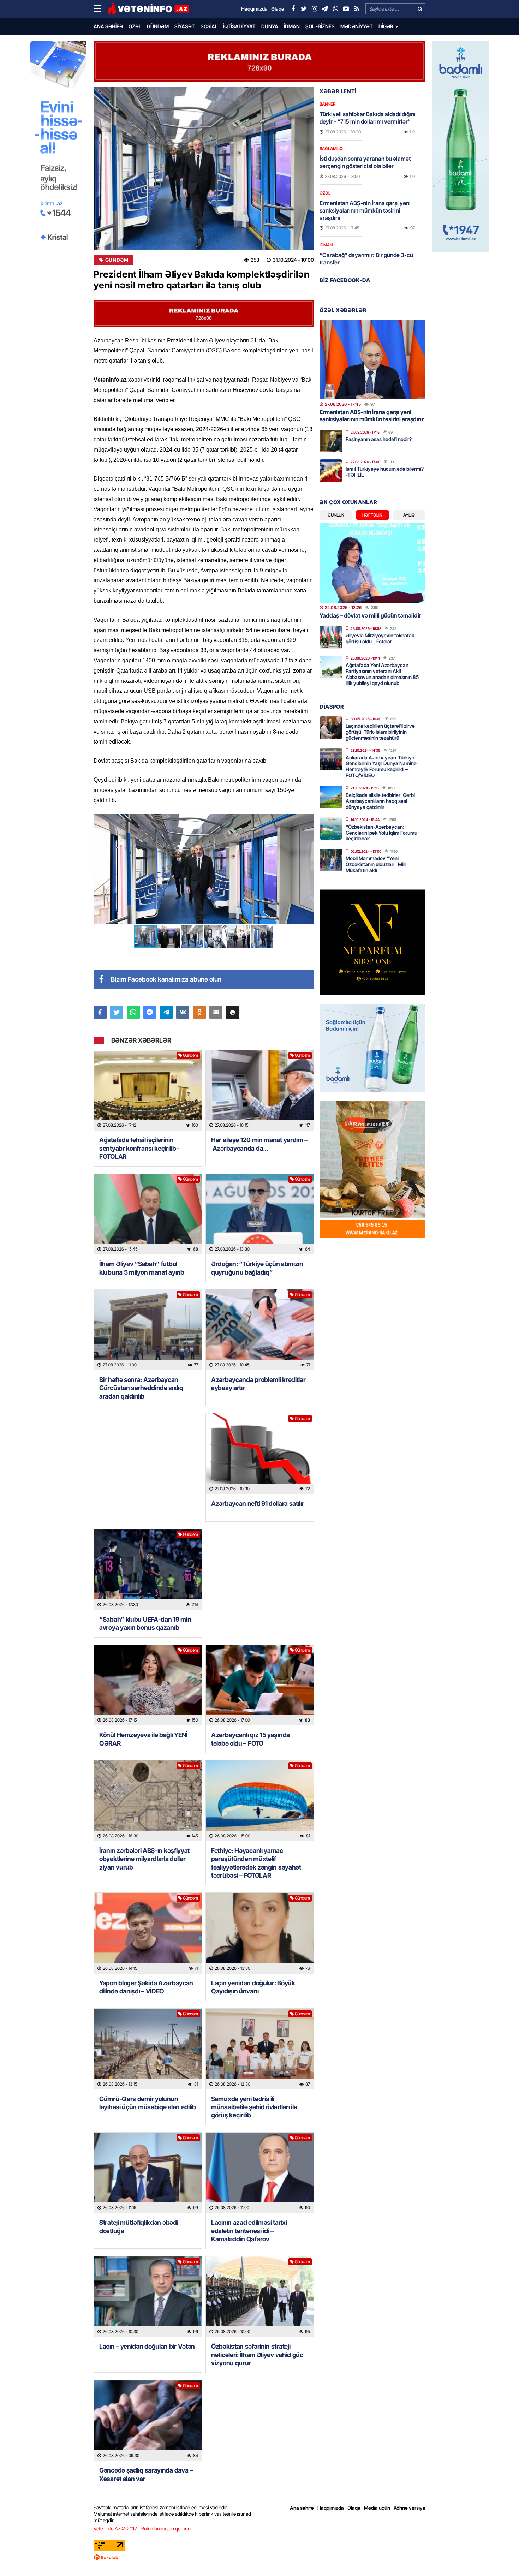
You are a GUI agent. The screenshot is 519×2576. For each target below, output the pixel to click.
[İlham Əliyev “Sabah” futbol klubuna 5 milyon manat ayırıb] (148, 1214)
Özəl (135, 26)
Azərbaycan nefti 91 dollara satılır (258, 1504)
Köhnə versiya (410, 2508)
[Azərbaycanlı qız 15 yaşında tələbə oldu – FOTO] (260, 1685)
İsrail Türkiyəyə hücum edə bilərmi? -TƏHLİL (385, 472)
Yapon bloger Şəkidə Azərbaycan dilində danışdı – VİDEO (146, 1987)
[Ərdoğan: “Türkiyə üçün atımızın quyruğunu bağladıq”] (260, 1214)
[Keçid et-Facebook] (293, 9)
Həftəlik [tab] (372, 515)
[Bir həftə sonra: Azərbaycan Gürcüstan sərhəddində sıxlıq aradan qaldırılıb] (148, 1330)
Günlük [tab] (336, 515)
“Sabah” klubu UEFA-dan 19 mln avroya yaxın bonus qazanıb (145, 1623)
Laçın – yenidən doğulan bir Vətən (147, 2346)
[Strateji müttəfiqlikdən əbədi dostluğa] (148, 2173)
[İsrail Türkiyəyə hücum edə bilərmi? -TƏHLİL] (331, 471)
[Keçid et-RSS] (357, 9)
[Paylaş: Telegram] (166, 1012)
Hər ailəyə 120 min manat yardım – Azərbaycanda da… (259, 1144)
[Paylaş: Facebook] (100, 1012)
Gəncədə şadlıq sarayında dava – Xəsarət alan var (146, 2474)
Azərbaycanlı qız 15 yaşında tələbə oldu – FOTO (250, 1739)
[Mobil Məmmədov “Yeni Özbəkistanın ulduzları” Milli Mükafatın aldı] (331, 860)
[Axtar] (420, 9)
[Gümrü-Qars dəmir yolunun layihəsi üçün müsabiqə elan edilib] (148, 2049)
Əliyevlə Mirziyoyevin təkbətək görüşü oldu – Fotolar (380, 638)
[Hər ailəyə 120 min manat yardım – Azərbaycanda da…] (260, 1090)
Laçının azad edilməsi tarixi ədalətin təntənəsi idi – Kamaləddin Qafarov (249, 2231)
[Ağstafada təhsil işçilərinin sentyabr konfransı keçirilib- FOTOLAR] (148, 1090)
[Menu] (101, 9)
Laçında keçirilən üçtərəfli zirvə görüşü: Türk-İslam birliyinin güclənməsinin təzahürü (380, 732)
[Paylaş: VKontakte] (183, 1012)
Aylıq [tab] (409, 515)
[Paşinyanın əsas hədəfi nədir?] (331, 441)
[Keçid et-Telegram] (325, 9)
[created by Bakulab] (259, 2557)
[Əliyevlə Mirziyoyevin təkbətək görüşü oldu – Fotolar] (331, 637)
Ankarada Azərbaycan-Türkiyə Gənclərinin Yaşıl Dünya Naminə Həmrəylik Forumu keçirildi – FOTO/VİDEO (381, 766)
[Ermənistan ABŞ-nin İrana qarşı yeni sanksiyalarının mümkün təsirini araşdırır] (372, 360)
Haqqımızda (331, 2508)
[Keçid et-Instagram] (314, 9)
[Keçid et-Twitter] (304, 9)
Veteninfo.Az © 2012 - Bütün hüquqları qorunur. (143, 2529)
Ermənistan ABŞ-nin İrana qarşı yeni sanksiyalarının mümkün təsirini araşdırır (365, 210)
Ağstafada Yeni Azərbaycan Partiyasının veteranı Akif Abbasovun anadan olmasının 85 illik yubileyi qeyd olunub (382, 674)
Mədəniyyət (357, 26)
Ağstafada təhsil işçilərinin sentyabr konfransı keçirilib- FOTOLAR (139, 1148)
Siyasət (185, 26)
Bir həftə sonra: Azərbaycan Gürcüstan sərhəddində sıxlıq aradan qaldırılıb (141, 1388)
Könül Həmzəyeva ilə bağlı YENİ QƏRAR (143, 1739)
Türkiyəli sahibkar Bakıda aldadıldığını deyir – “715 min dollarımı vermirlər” (368, 118)
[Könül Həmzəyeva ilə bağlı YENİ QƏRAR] (148, 1685)
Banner (327, 104)
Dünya (270, 26)
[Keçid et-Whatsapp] (335, 9)
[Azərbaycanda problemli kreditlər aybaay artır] (260, 1330)
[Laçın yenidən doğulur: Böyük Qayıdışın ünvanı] (260, 1933)
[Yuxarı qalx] (499, 2556)
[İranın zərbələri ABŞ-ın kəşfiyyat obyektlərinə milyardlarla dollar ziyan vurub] (148, 1801)
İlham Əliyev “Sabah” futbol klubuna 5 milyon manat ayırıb (142, 1268)
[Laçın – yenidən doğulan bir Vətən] (148, 2297)
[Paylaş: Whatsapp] (133, 1012)
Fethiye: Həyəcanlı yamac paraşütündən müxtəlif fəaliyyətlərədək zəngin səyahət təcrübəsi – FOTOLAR (256, 1863)
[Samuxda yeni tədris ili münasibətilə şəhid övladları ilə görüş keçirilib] (260, 2049)
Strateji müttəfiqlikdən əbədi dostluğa (139, 2226)
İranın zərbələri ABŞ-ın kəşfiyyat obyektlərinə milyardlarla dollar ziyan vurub (144, 1859)
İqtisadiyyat (239, 26)
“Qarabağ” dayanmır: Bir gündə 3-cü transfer (366, 259)
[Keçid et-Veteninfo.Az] (148, 9)
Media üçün (377, 2508)
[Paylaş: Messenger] (150, 1012)
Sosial (209, 26)
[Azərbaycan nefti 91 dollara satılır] (260, 1454)
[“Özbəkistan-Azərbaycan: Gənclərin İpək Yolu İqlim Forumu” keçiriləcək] (331, 828)
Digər (386, 26)
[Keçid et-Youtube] (346, 9)
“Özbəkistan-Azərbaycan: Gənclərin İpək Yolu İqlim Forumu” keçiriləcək (383, 833)
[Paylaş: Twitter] (117, 1012)
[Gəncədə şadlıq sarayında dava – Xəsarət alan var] (148, 2421)
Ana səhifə (108, 26)
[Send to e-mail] (216, 1012)
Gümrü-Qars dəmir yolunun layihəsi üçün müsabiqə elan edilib (148, 2103)
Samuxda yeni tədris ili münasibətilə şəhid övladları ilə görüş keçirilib (254, 2107)
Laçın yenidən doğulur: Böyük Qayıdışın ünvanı (253, 1987)
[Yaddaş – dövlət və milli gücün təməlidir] (372, 563)
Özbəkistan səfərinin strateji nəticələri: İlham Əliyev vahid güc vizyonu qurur (257, 2355)
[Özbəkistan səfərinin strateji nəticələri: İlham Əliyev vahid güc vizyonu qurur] (260, 2297)
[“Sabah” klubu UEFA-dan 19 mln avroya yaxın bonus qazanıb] (148, 1570)
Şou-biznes (320, 26)
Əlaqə (354, 2508)
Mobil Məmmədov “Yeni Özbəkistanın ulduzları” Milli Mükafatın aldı (376, 864)
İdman (292, 26)
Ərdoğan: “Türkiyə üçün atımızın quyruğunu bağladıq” (257, 1268)
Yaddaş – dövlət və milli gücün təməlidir (370, 615)
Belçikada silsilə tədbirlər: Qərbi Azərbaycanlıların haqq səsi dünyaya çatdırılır (380, 801)
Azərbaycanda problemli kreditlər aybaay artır (258, 1384)
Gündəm (158, 26)
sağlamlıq (331, 148)
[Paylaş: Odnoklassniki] (199, 1012)
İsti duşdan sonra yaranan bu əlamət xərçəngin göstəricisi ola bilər (365, 162)
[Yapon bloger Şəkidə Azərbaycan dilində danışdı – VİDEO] (148, 1933)
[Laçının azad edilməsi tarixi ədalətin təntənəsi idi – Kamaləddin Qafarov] (260, 2173)
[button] (308, 821)
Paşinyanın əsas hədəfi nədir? (379, 439)
